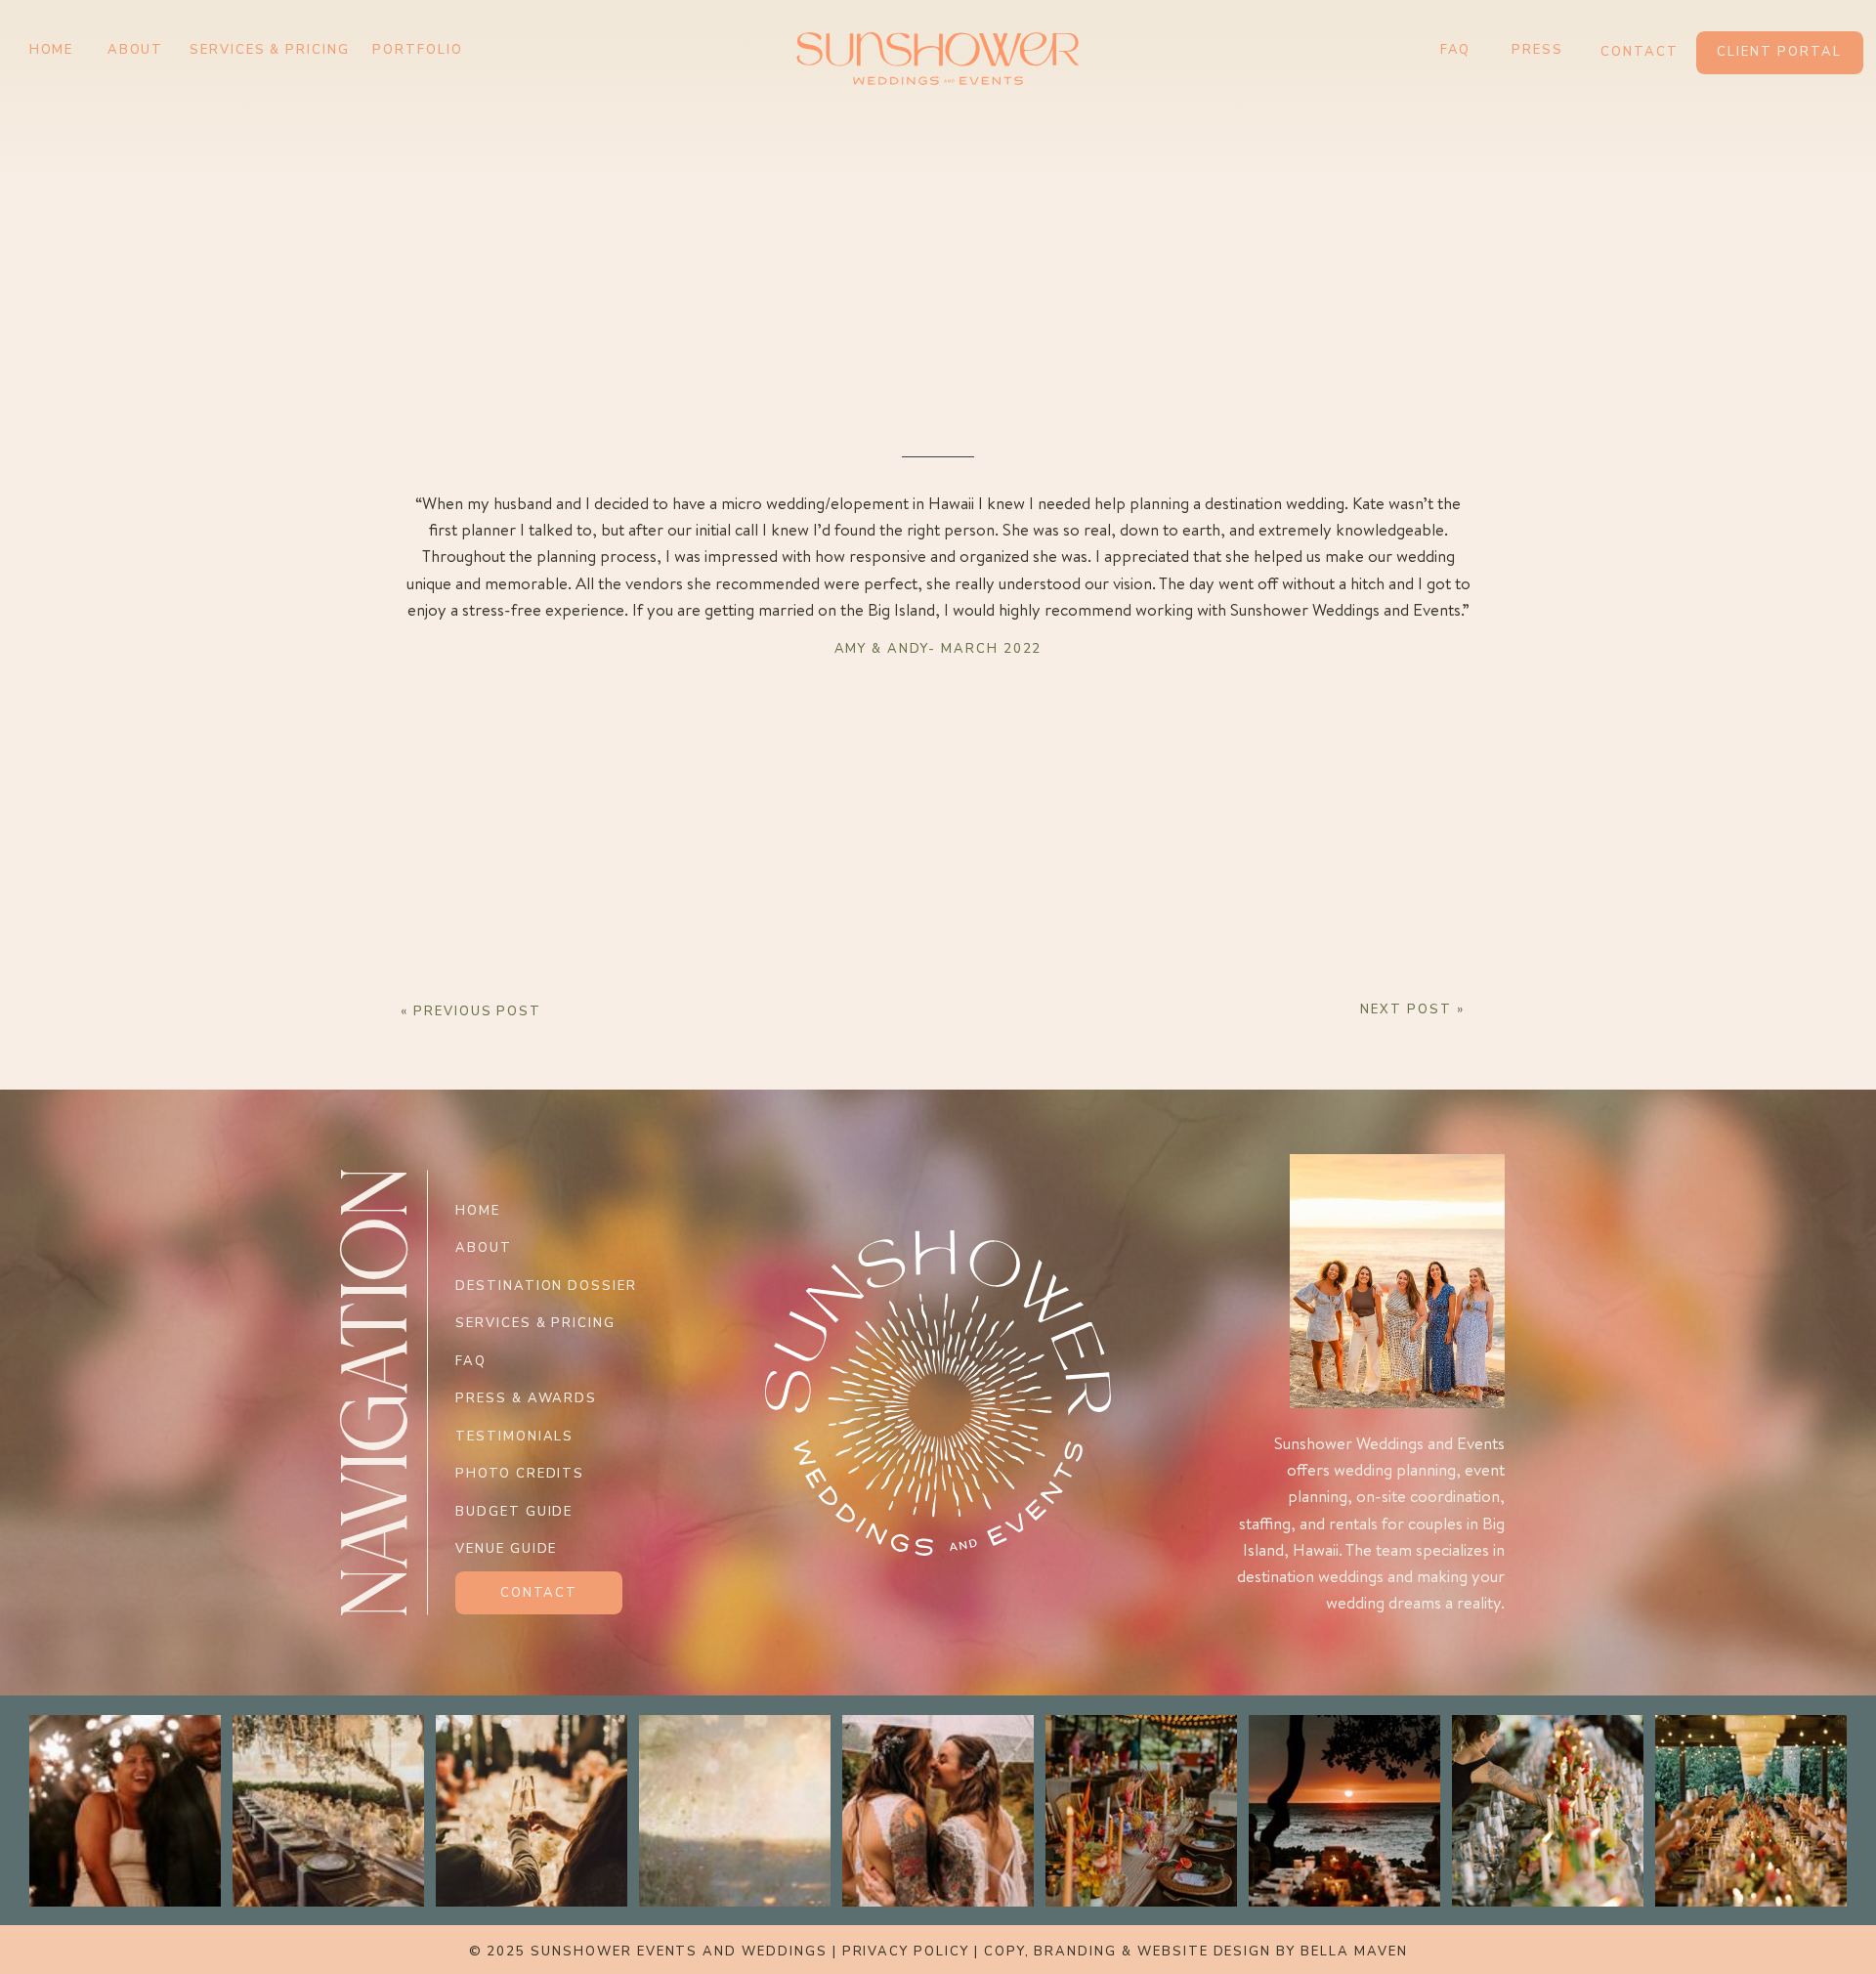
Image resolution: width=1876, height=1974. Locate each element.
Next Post (1406, 1009)
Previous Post (477, 1011)
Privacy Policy (906, 1952)
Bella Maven (1354, 1952)
